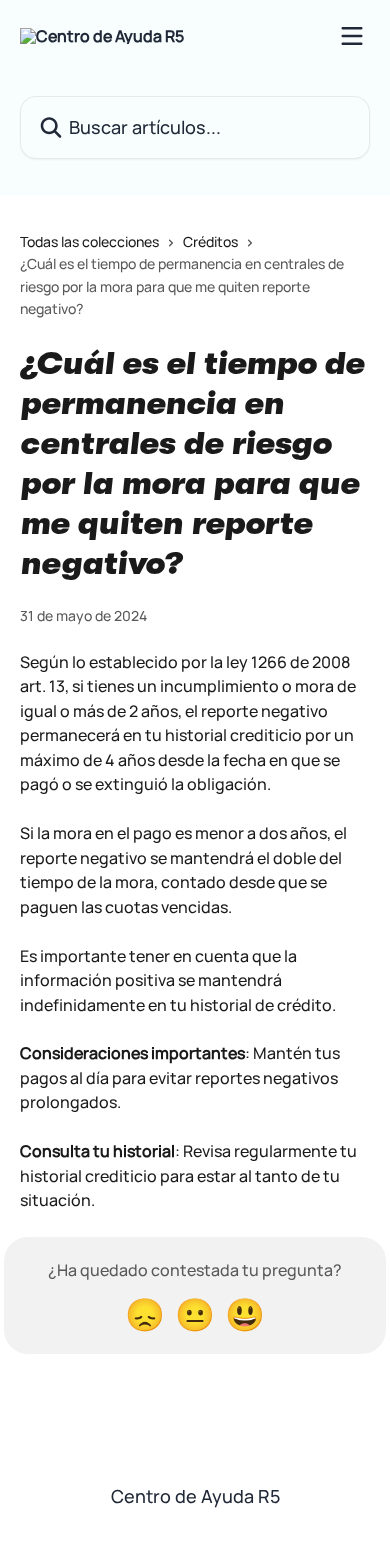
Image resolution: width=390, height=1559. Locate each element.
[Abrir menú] (352, 36)
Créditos (210, 241)
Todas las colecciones (89, 241)
